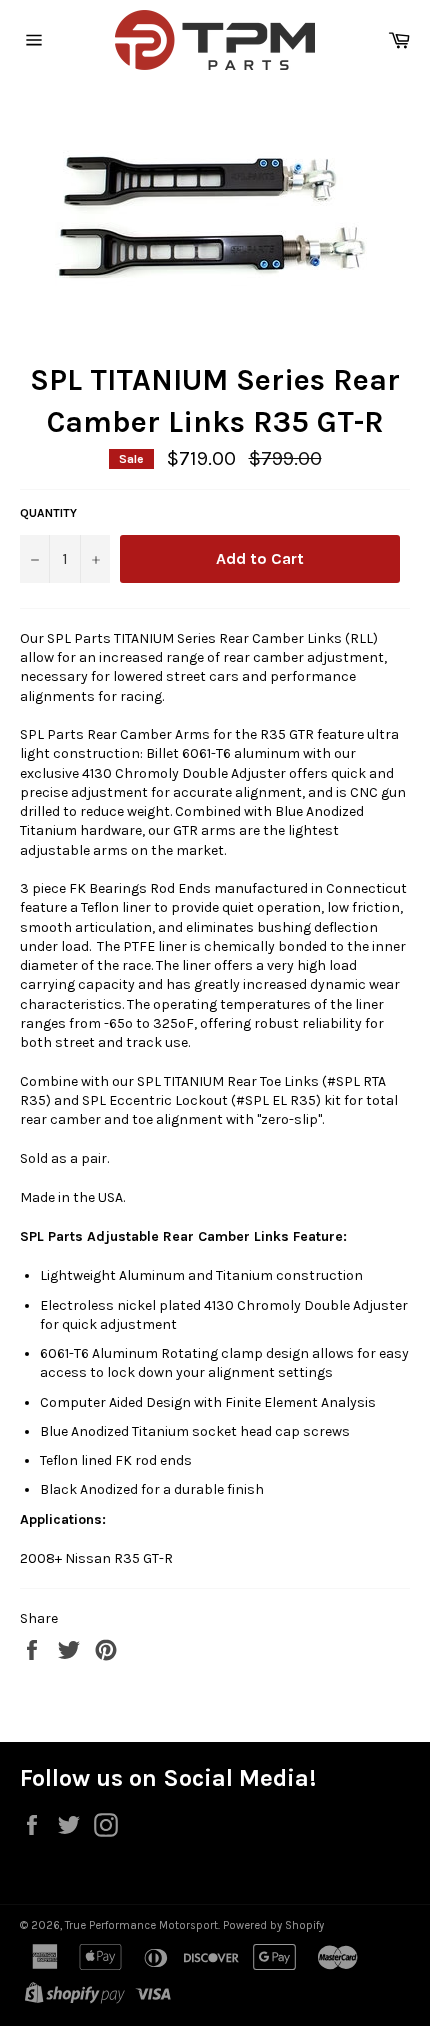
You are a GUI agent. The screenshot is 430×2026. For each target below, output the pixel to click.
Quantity (48, 513)
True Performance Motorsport (141, 1925)
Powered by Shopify (273, 1925)
